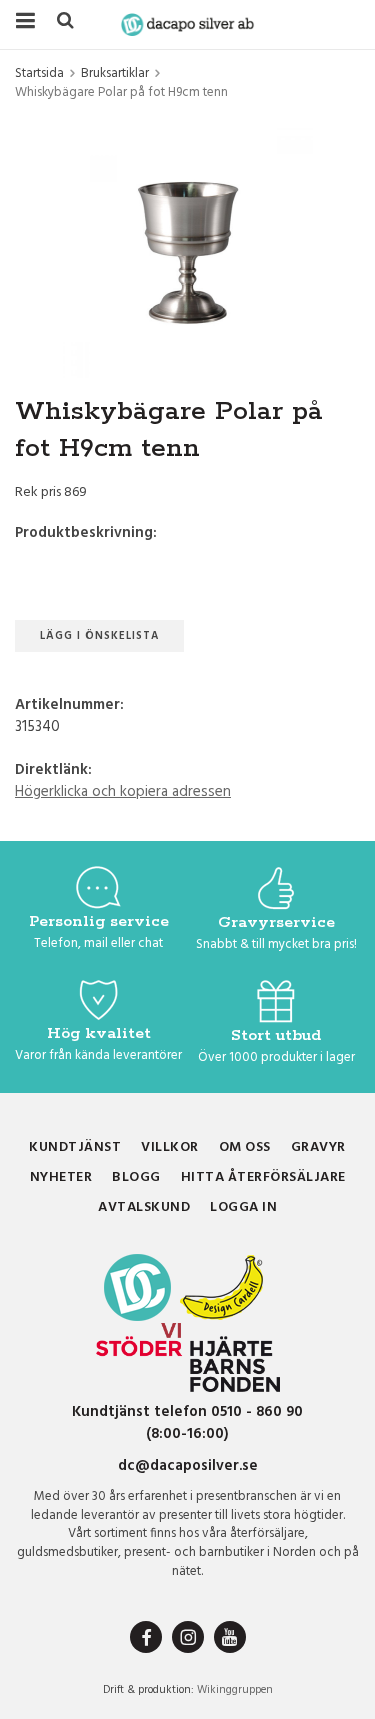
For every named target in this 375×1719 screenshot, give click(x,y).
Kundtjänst (75, 1147)
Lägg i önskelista (99, 636)
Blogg (136, 1177)
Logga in (243, 1207)
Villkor (170, 1147)
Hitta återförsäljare (263, 1177)
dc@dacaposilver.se (188, 1466)
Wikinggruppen (235, 1690)
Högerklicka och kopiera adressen (123, 792)
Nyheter (61, 1177)
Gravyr (318, 1147)
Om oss (245, 1147)
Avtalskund (144, 1207)
